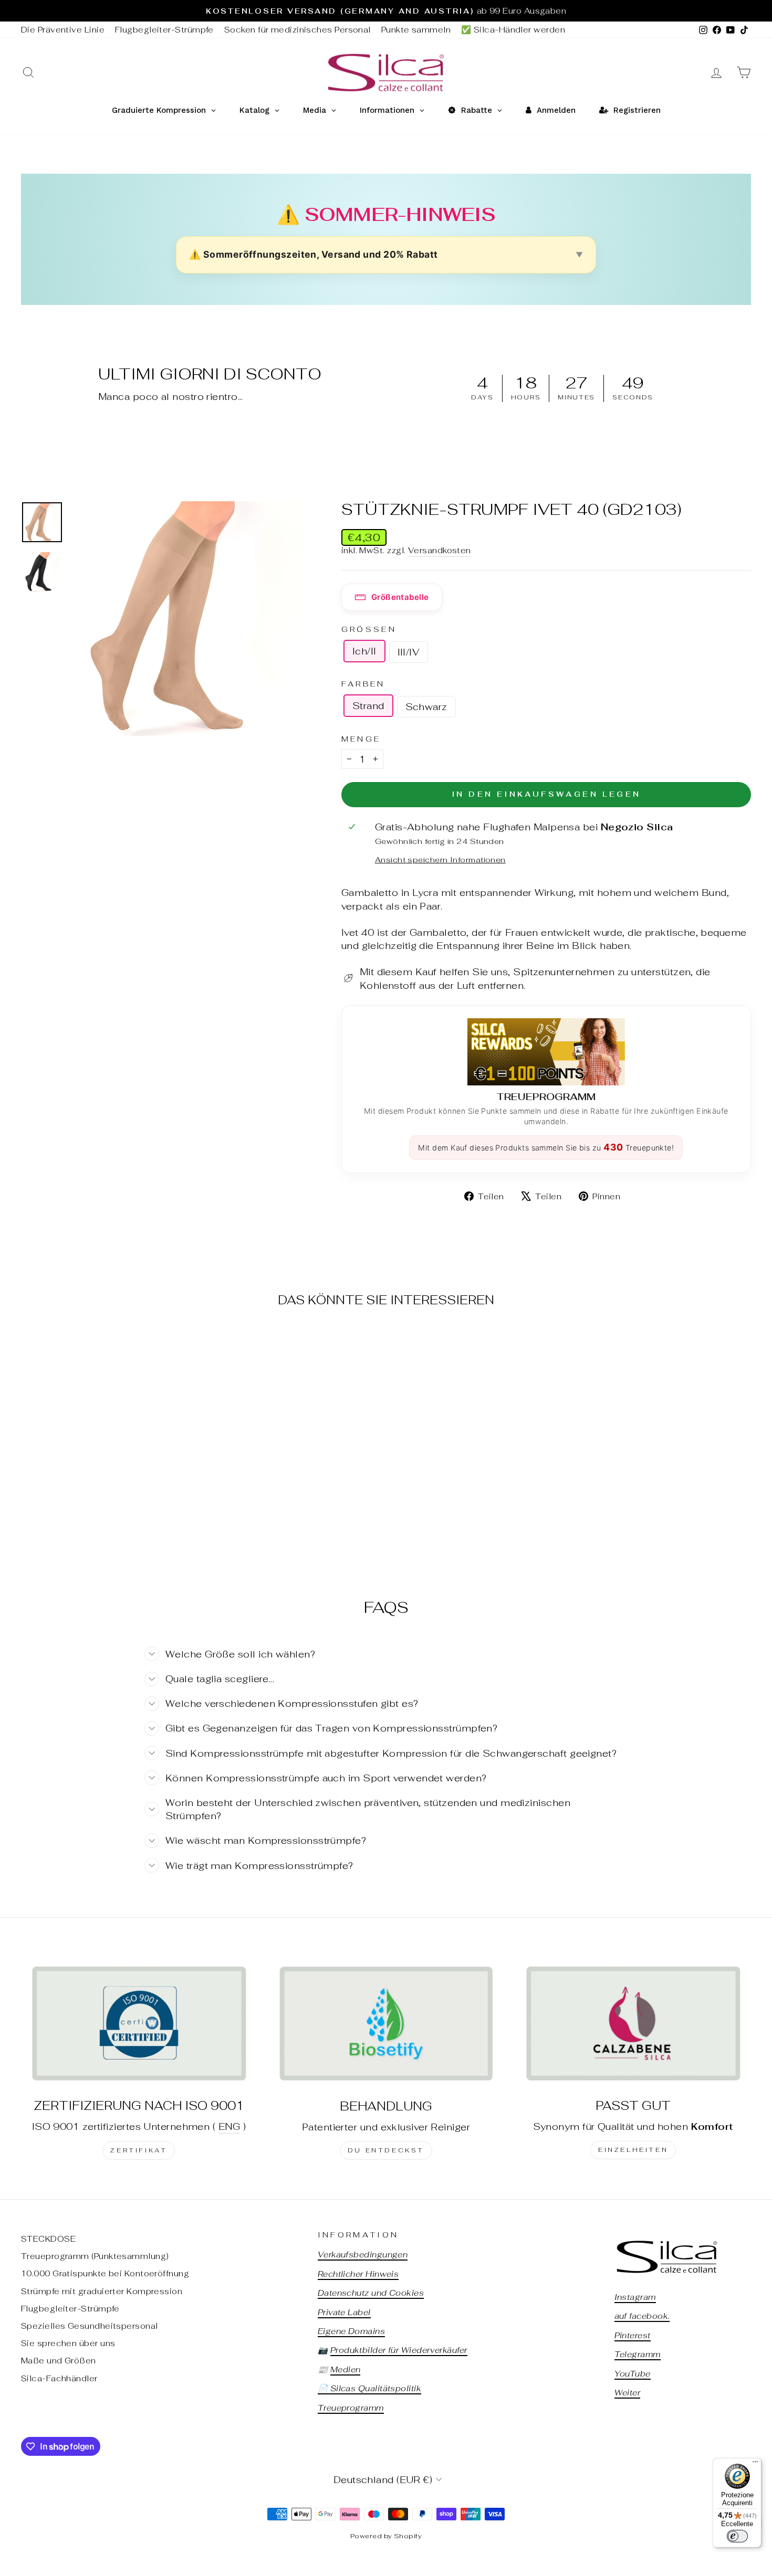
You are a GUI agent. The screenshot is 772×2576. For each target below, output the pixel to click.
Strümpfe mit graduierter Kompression (102, 2291)
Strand (368, 706)
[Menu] (755, 2464)
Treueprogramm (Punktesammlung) (95, 2256)
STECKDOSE (48, 2239)
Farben (363, 684)
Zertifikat (139, 2150)
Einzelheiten (633, 2150)
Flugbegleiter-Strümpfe (164, 30)
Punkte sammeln (416, 30)
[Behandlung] (386, 2023)
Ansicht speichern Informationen (440, 859)
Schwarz (426, 707)
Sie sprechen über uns (68, 2343)
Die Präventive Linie (63, 30)
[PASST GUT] (633, 2023)
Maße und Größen (59, 2361)
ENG (229, 2126)
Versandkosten (440, 550)
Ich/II (364, 651)
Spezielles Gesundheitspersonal (90, 2326)
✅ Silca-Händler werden (513, 30)
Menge (361, 739)
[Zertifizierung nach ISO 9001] (139, 2023)
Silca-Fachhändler (59, 2378)
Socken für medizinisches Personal (298, 30)
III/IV (409, 652)
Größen (369, 629)
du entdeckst (386, 2150)
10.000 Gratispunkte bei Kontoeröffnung (105, 2273)
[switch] (737, 2536)
